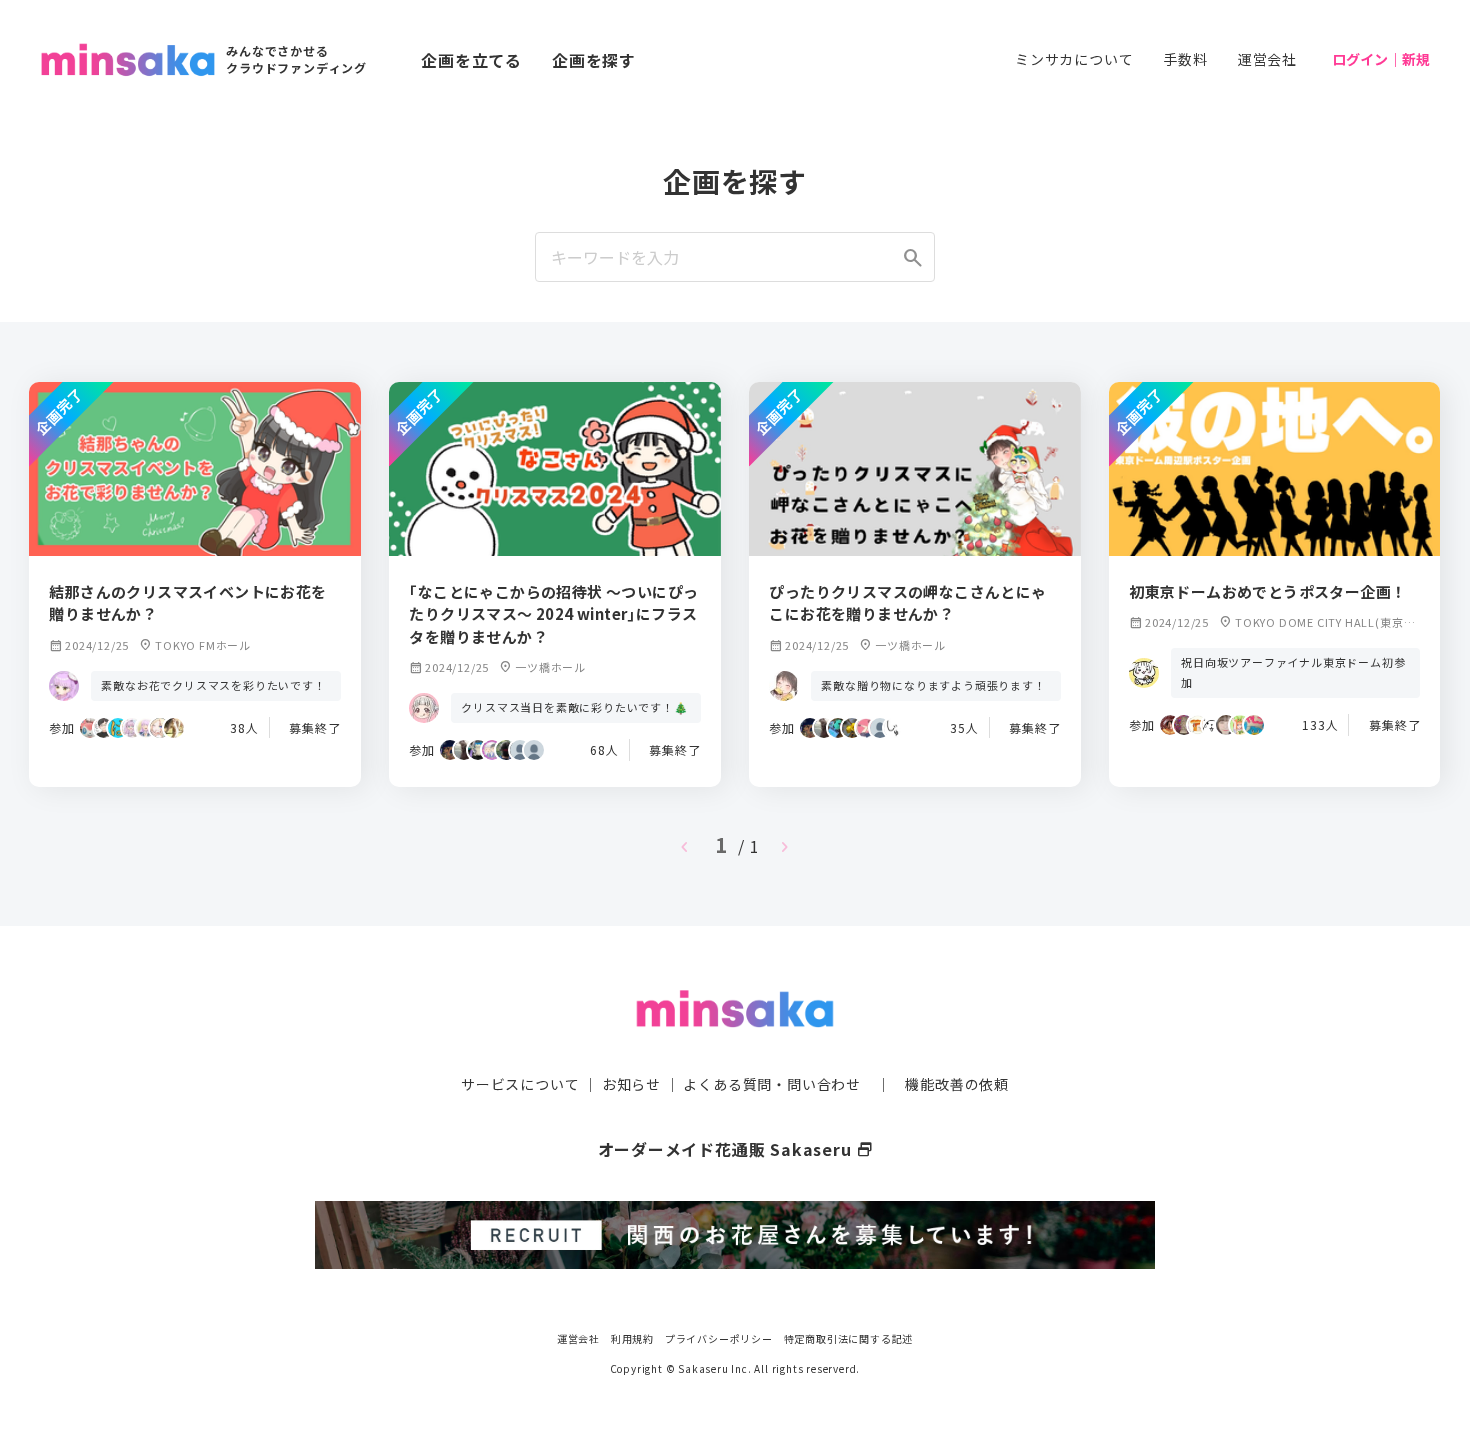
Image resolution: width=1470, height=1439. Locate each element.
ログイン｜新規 (1381, 59)
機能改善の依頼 (957, 1084)
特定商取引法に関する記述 (849, 1338)
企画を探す (594, 60)
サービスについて (520, 1084)
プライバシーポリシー (719, 1338)
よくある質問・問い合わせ (772, 1084)
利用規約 (632, 1338)
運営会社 (1267, 59)
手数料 (1185, 59)
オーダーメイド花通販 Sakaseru (735, 1149)
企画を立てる (471, 60)
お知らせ (631, 1084)
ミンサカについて (1074, 59)
